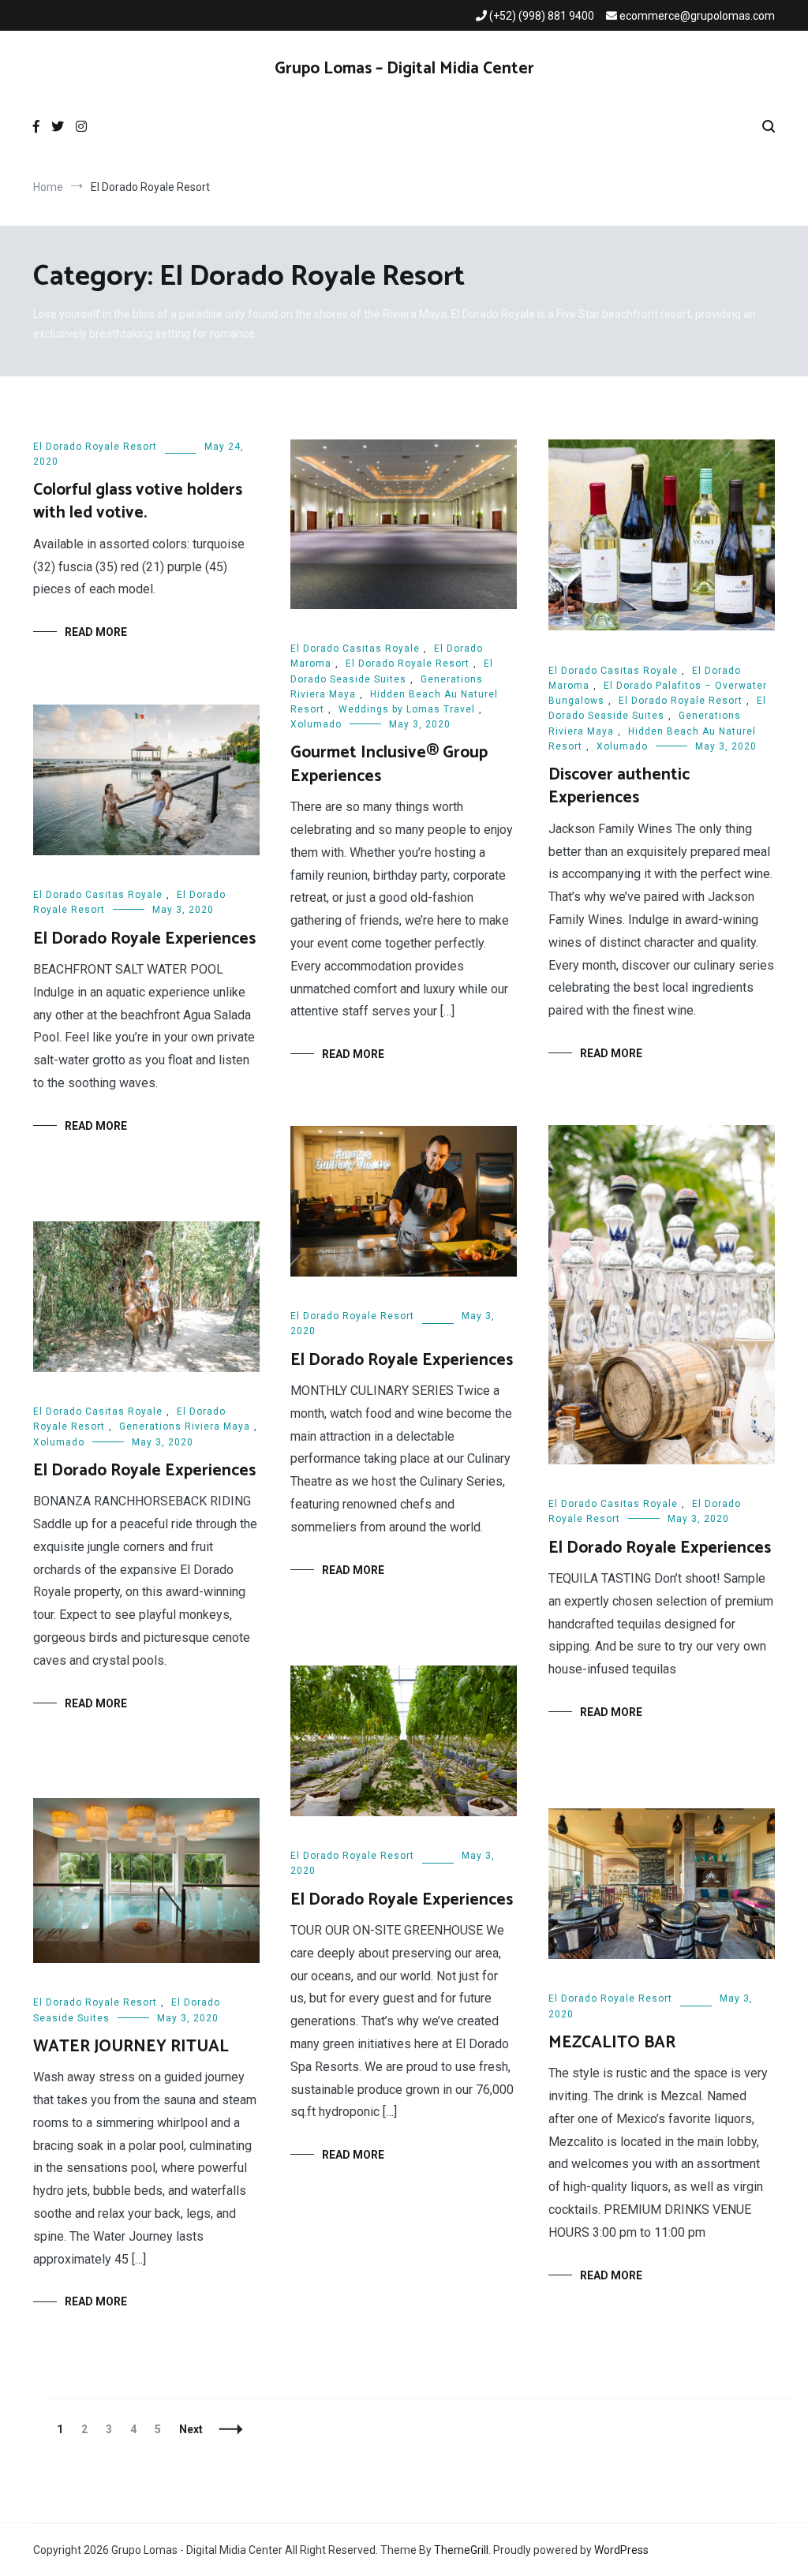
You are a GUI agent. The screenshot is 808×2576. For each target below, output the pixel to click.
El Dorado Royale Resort (95, 447)
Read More (96, 632)
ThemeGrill (461, 2550)
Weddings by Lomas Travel (407, 709)
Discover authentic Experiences (619, 786)
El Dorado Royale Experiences (144, 939)
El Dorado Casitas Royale (355, 649)
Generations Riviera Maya (185, 1426)
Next (191, 2429)
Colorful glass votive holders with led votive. (138, 501)
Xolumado (316, 724)
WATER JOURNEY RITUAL (131, 2047)
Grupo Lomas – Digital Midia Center (404, 69)
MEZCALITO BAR (612, 2043)
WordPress (621, 2550)
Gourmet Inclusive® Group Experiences (389, 764)
